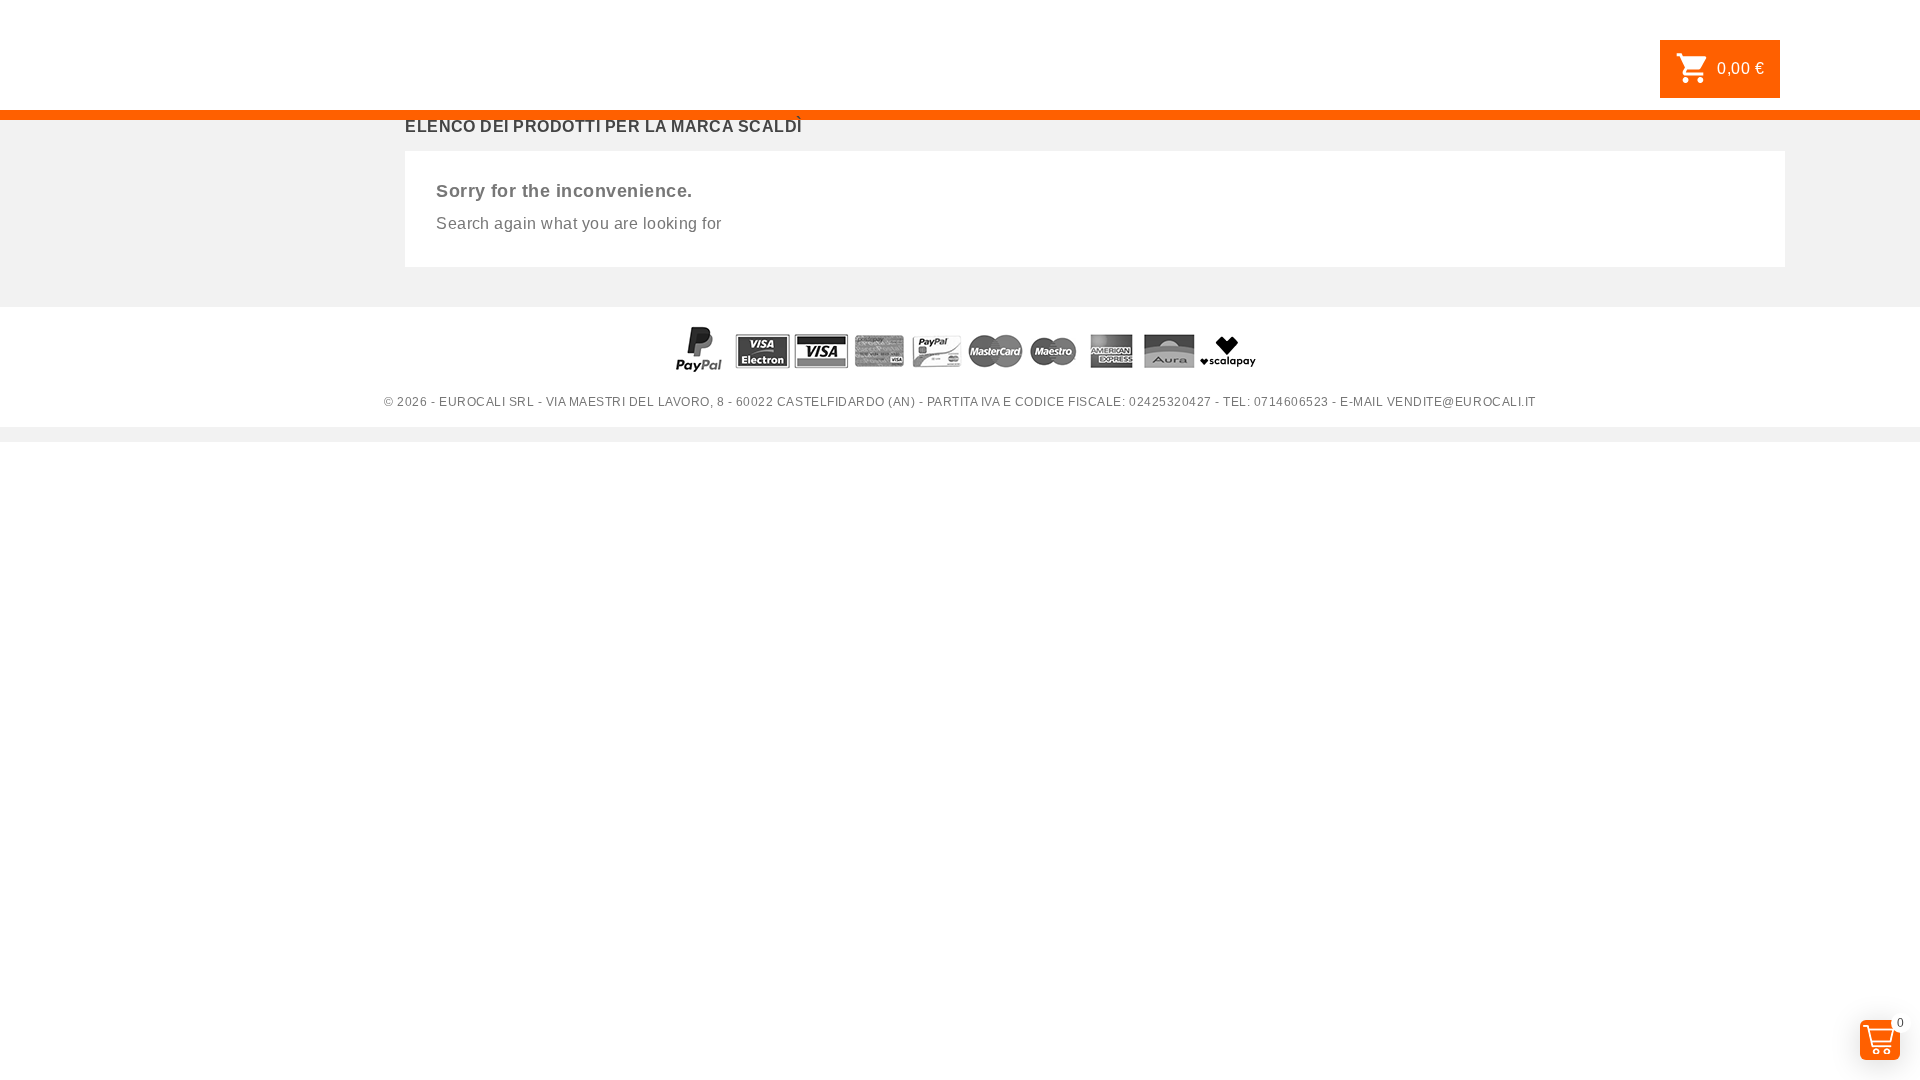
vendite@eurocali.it (1461, 402)
